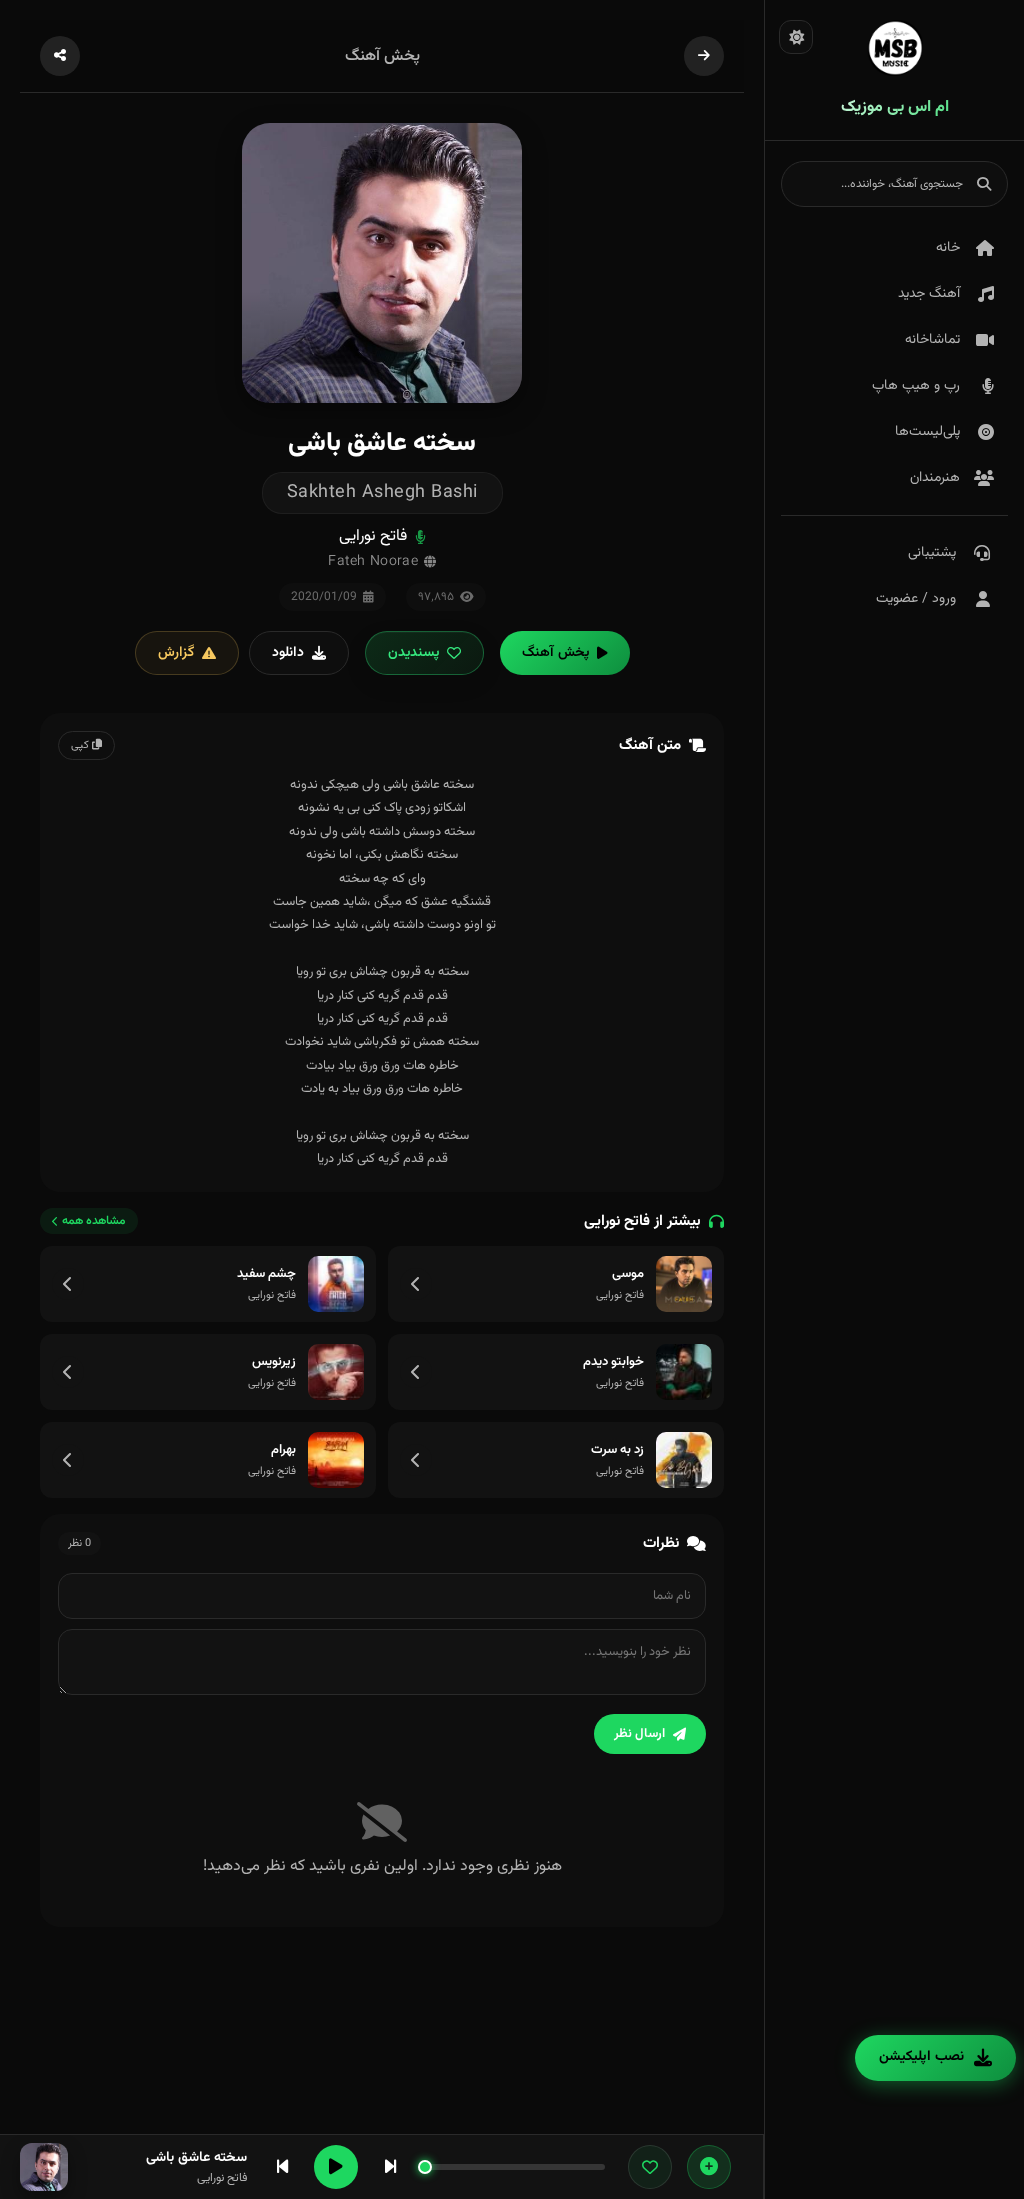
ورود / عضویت (916, 599)
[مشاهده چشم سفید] (68, 1284)
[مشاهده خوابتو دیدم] (416, 1372)
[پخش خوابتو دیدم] (684, 1372)
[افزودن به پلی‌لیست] (709, 2167)
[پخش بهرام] (336, 1460)
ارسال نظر (639, 1734)
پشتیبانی (932, 553)
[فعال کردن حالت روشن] (796, 37)
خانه (948, 248)
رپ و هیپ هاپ (916, 386)
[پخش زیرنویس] (336, 1372)
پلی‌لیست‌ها (927, 432)
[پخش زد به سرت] (684, 1460)
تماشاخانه (932, 340)
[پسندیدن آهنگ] (650, 2167)
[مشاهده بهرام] (68, 1460)
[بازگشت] (704, 56)
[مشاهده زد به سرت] (416, 1460)
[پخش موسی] (684, 1284)
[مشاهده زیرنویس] (68, 1372)
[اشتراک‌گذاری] (60, 56)
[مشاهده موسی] (416, 1284)
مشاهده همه (94, 1221)
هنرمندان (935, 478)
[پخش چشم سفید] (336, 1284)
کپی (81, 745)
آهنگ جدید (929, 294)
